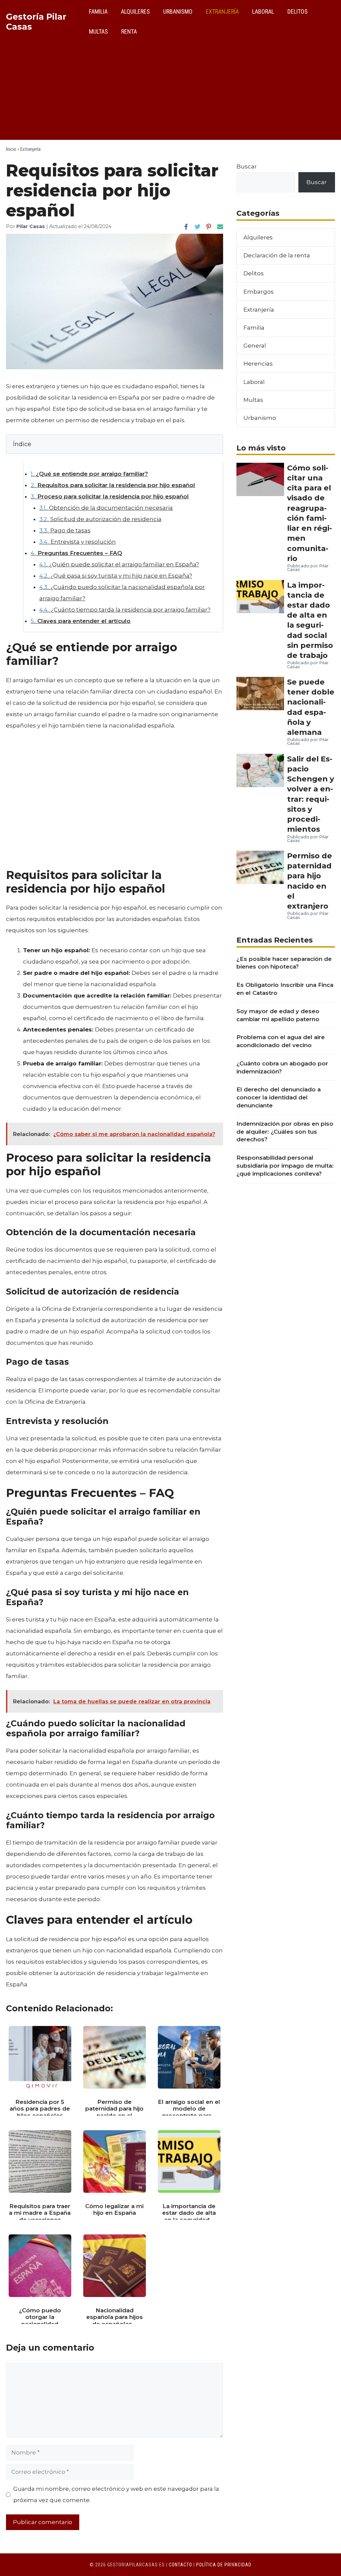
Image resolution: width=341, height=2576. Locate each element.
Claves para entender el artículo (81, 621)
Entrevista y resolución (78, 542)
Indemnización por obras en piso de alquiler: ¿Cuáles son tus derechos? (285, 1132)
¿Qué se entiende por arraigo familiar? (89, 474)
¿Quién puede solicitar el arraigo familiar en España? (119, 564)
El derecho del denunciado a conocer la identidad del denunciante (279, 1097)
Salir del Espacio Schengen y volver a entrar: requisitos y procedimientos (311, 794)
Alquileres (135, 11)
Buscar (247, 166)
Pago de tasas (65, 530)
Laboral (263, 11)
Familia (98, 11)
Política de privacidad (224, 2565)
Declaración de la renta (277, 255)
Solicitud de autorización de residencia (100, 519)
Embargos (259, 292)
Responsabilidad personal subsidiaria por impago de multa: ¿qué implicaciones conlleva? (285, 1166)
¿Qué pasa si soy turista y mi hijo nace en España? (116, 576)
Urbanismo (178, 11)
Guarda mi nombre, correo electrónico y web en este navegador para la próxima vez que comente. (116, 2494)
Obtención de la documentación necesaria (106, 508)
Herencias (258, 364)
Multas (98, 31)
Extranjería (222, 11)
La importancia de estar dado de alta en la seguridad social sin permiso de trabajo (310, 620)
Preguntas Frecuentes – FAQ (76, 553)
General (255, 346)
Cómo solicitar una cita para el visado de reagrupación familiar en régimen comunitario (310, 513)
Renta (129, 31)
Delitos (298, 11)
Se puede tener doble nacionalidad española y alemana (311, 707)
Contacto (180, 2565)
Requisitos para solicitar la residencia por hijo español (113, 485)
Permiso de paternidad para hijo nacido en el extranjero (310, 881)
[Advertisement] (170, 93)
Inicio (11, 149)
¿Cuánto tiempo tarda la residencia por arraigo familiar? (125, 610)
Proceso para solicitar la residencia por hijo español (110, 496)
